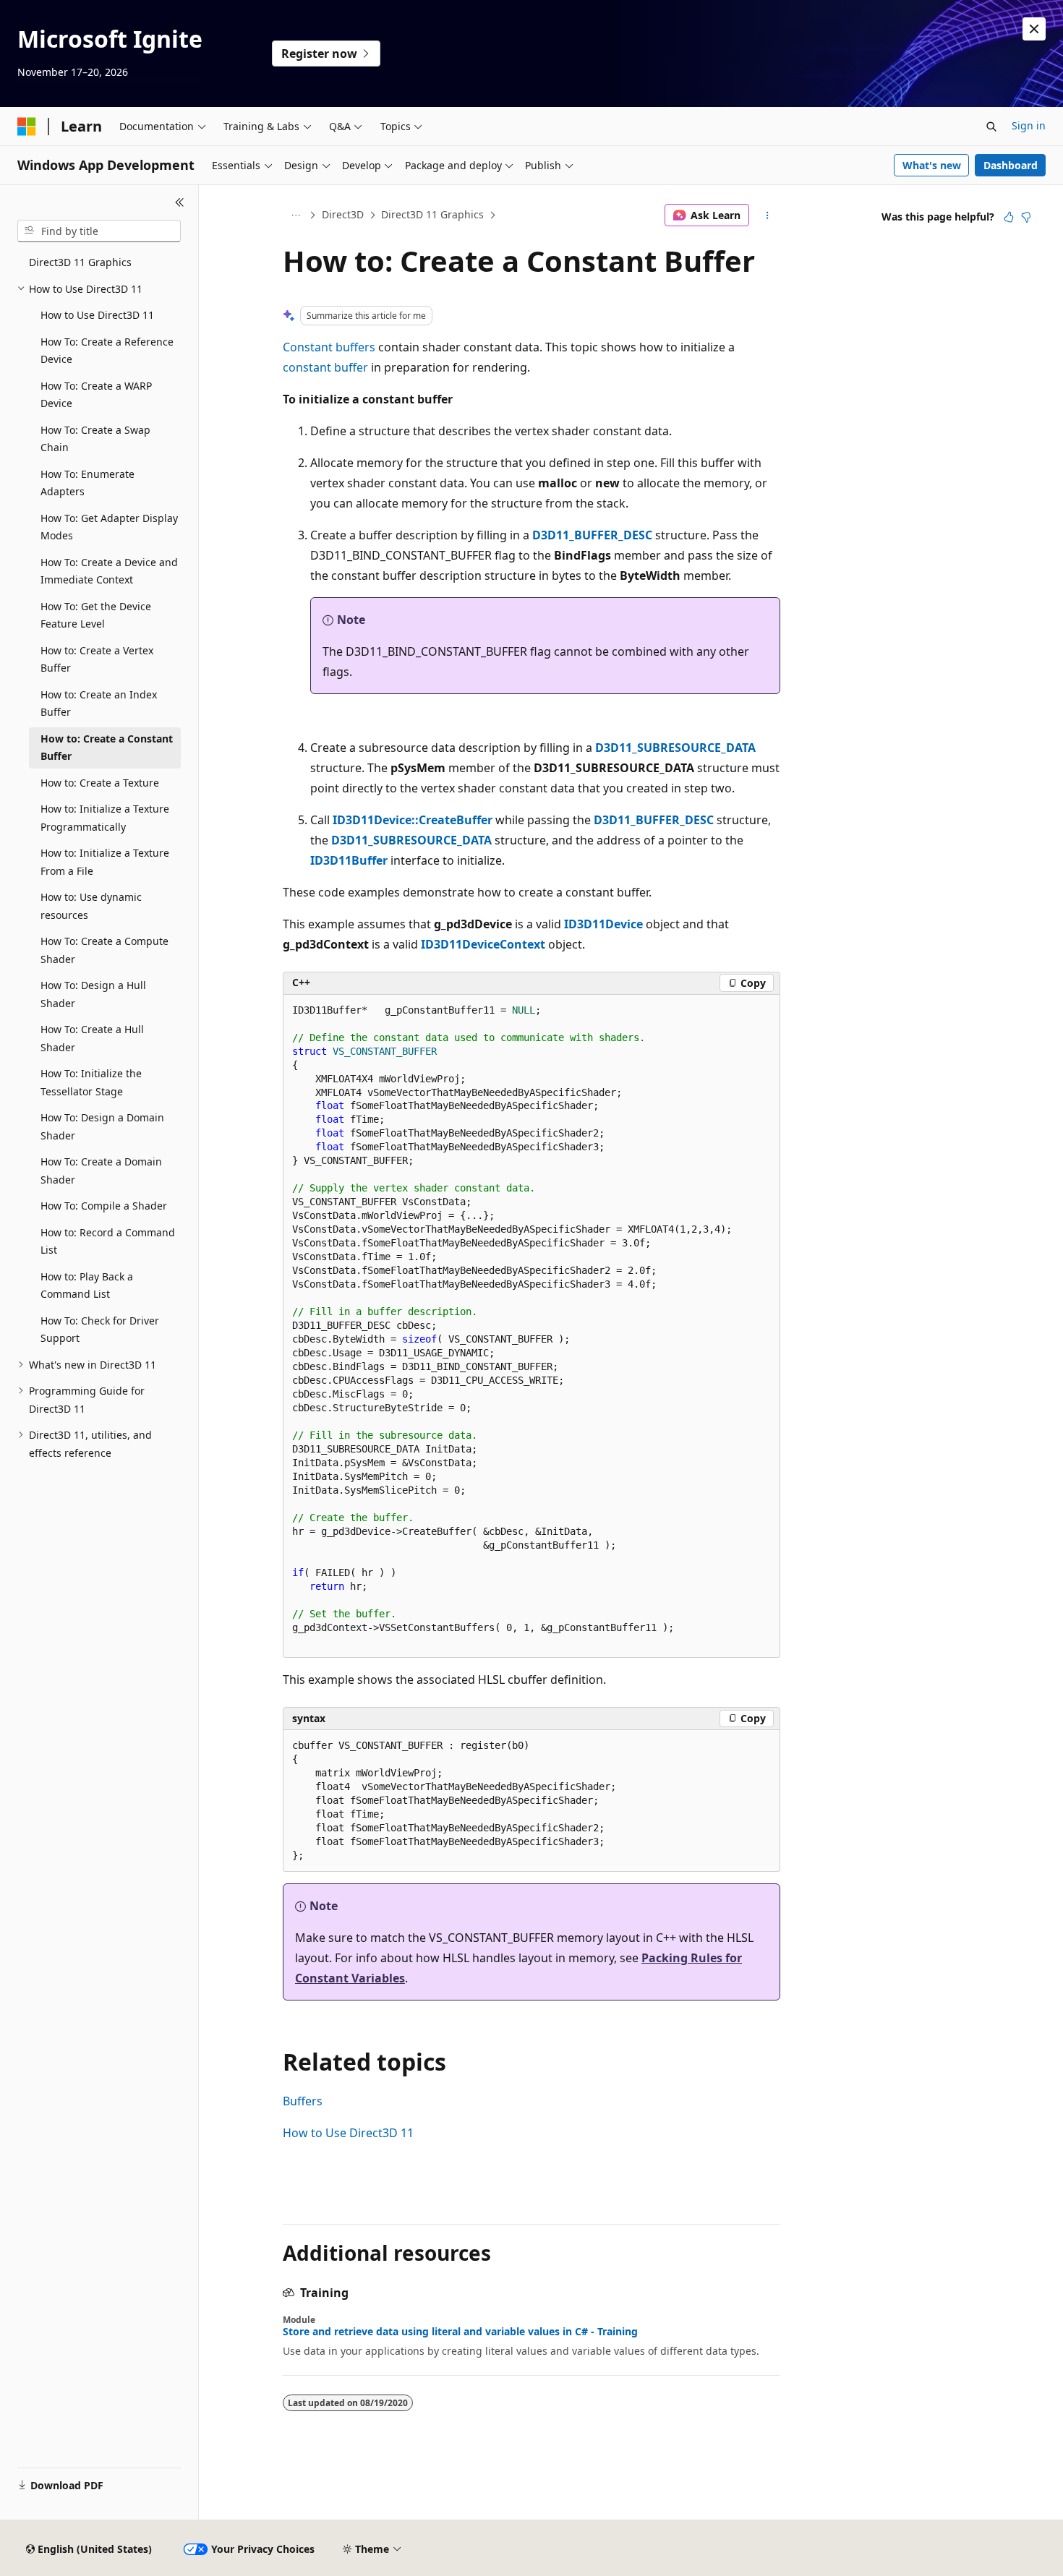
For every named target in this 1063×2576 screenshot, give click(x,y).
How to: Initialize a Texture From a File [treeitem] (105, 862)
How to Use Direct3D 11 (348, 2133)
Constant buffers (329, 347)
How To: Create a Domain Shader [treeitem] (101, 1171)
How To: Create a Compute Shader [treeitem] (104, 950)
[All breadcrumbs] (295, 215)
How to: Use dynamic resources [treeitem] (91, 906)
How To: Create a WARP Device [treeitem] (96, 395)
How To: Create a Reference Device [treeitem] (107, 351)
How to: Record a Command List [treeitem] (108, 1241)
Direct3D (343, 214)
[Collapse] (180, 202)
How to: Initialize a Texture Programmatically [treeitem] (105, 818)
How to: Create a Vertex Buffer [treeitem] (97, 659)
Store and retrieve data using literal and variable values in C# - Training (460, 2332)
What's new (932, 165)
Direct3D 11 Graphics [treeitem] (80, 262)
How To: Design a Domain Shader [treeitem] (102, 1126)
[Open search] (991, 127)
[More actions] (768, 215)
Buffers (303, 2101)
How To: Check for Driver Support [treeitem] (100, 1330)
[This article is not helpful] (1026, 217)
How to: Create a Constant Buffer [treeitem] (107, 748)
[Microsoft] (27, 127)
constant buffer (325, 367)
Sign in (1029, 125)
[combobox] (99, 231)
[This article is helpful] (1009, 217)
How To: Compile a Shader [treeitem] (104, 1206)
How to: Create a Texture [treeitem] (100, 783)
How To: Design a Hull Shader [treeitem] (93, 994)
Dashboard (1011, 165)
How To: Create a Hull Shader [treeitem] (92, 1038)
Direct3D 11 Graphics (432, 214)
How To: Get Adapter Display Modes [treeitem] (109, 527)
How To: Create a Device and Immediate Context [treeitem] (109, 571)
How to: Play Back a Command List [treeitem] (87, 1285)
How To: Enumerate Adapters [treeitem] (87, 483)
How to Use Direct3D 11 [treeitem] (97, 315)
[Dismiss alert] (1034, 29)
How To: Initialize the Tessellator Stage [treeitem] (91, 1082)
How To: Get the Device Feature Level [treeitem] (96, 615)
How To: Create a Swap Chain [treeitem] (95, 439)
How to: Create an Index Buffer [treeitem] (99, 703)
